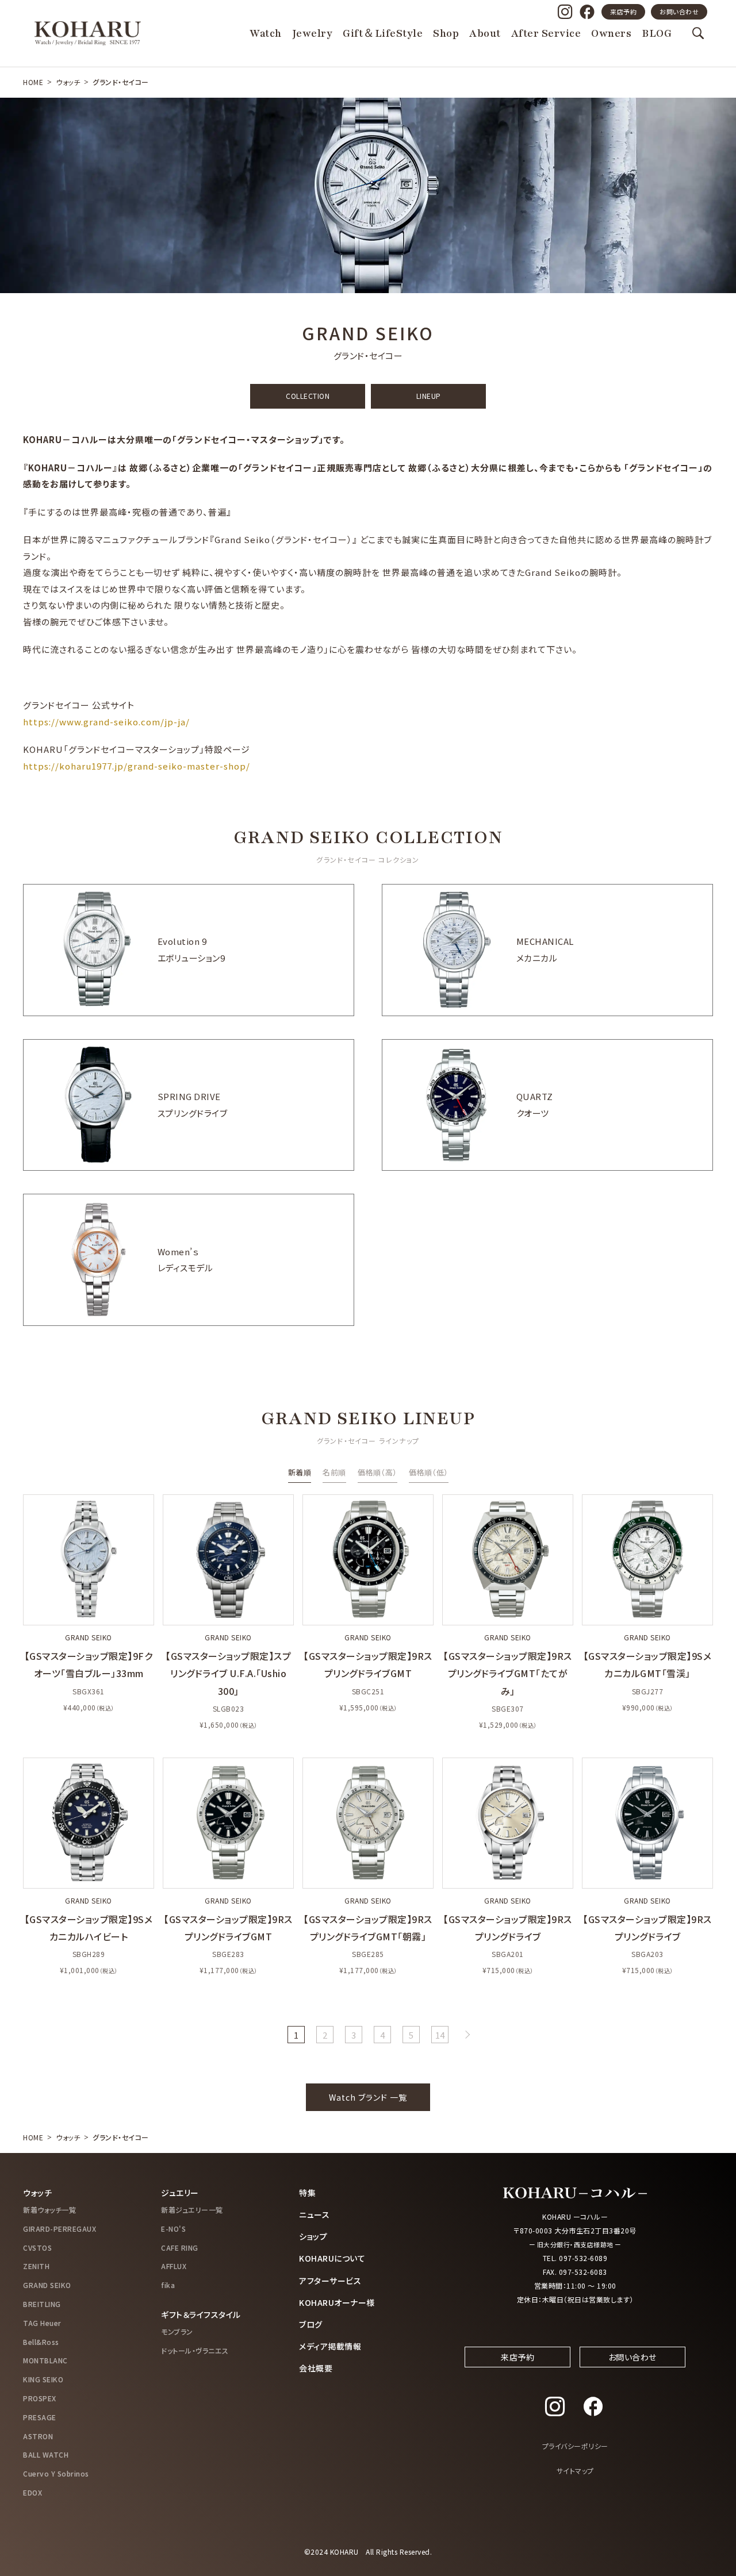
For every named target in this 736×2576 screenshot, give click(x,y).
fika (168, 2285)
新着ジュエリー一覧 (192, 2210)
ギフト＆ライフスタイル (201, 2314)
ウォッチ (68, 82)
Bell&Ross (41, 2342)
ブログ (311, 2324)
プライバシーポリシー (575, 2446)
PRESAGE (40, 2417)
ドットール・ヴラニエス (195, 2350)
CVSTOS (37, 2248)
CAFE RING (180, 2248)
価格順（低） (429, 1472)
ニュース (314, 2214)
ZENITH (36, 2266)
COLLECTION (308, 396)
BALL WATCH (46, 2454)
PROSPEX (40, 2398)
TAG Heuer (42, 2323)
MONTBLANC (45, 2360)
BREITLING (42, 2304)
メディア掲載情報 (330, 2346)
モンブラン (177, 2331)
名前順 (334, 1472)
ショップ (313, 2236)
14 (440, 2035)
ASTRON (38, 2436)
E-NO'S (173, 2229)
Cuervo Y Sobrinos (56, 2473)
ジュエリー (180, 2193)
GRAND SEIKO (47, 2285)
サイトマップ (575, 2471)
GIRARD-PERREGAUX (60, 2229)
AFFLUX (174, 2266)
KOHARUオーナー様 (337, 2302)
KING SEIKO (43, 2379)
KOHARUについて (332, 2258)
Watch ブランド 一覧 (368, 2097)
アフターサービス (330, 2281)
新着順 (300, 1472)
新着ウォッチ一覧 (49, 2210)
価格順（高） (377, 1472)
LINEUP (429, 396)
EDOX (32, 2492)
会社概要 (316, 2368)
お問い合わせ (679, 11)
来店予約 (623, 11)
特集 (307, 2193)
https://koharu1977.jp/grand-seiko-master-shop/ (137, 766)
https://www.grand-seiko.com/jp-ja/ (106, 722)
